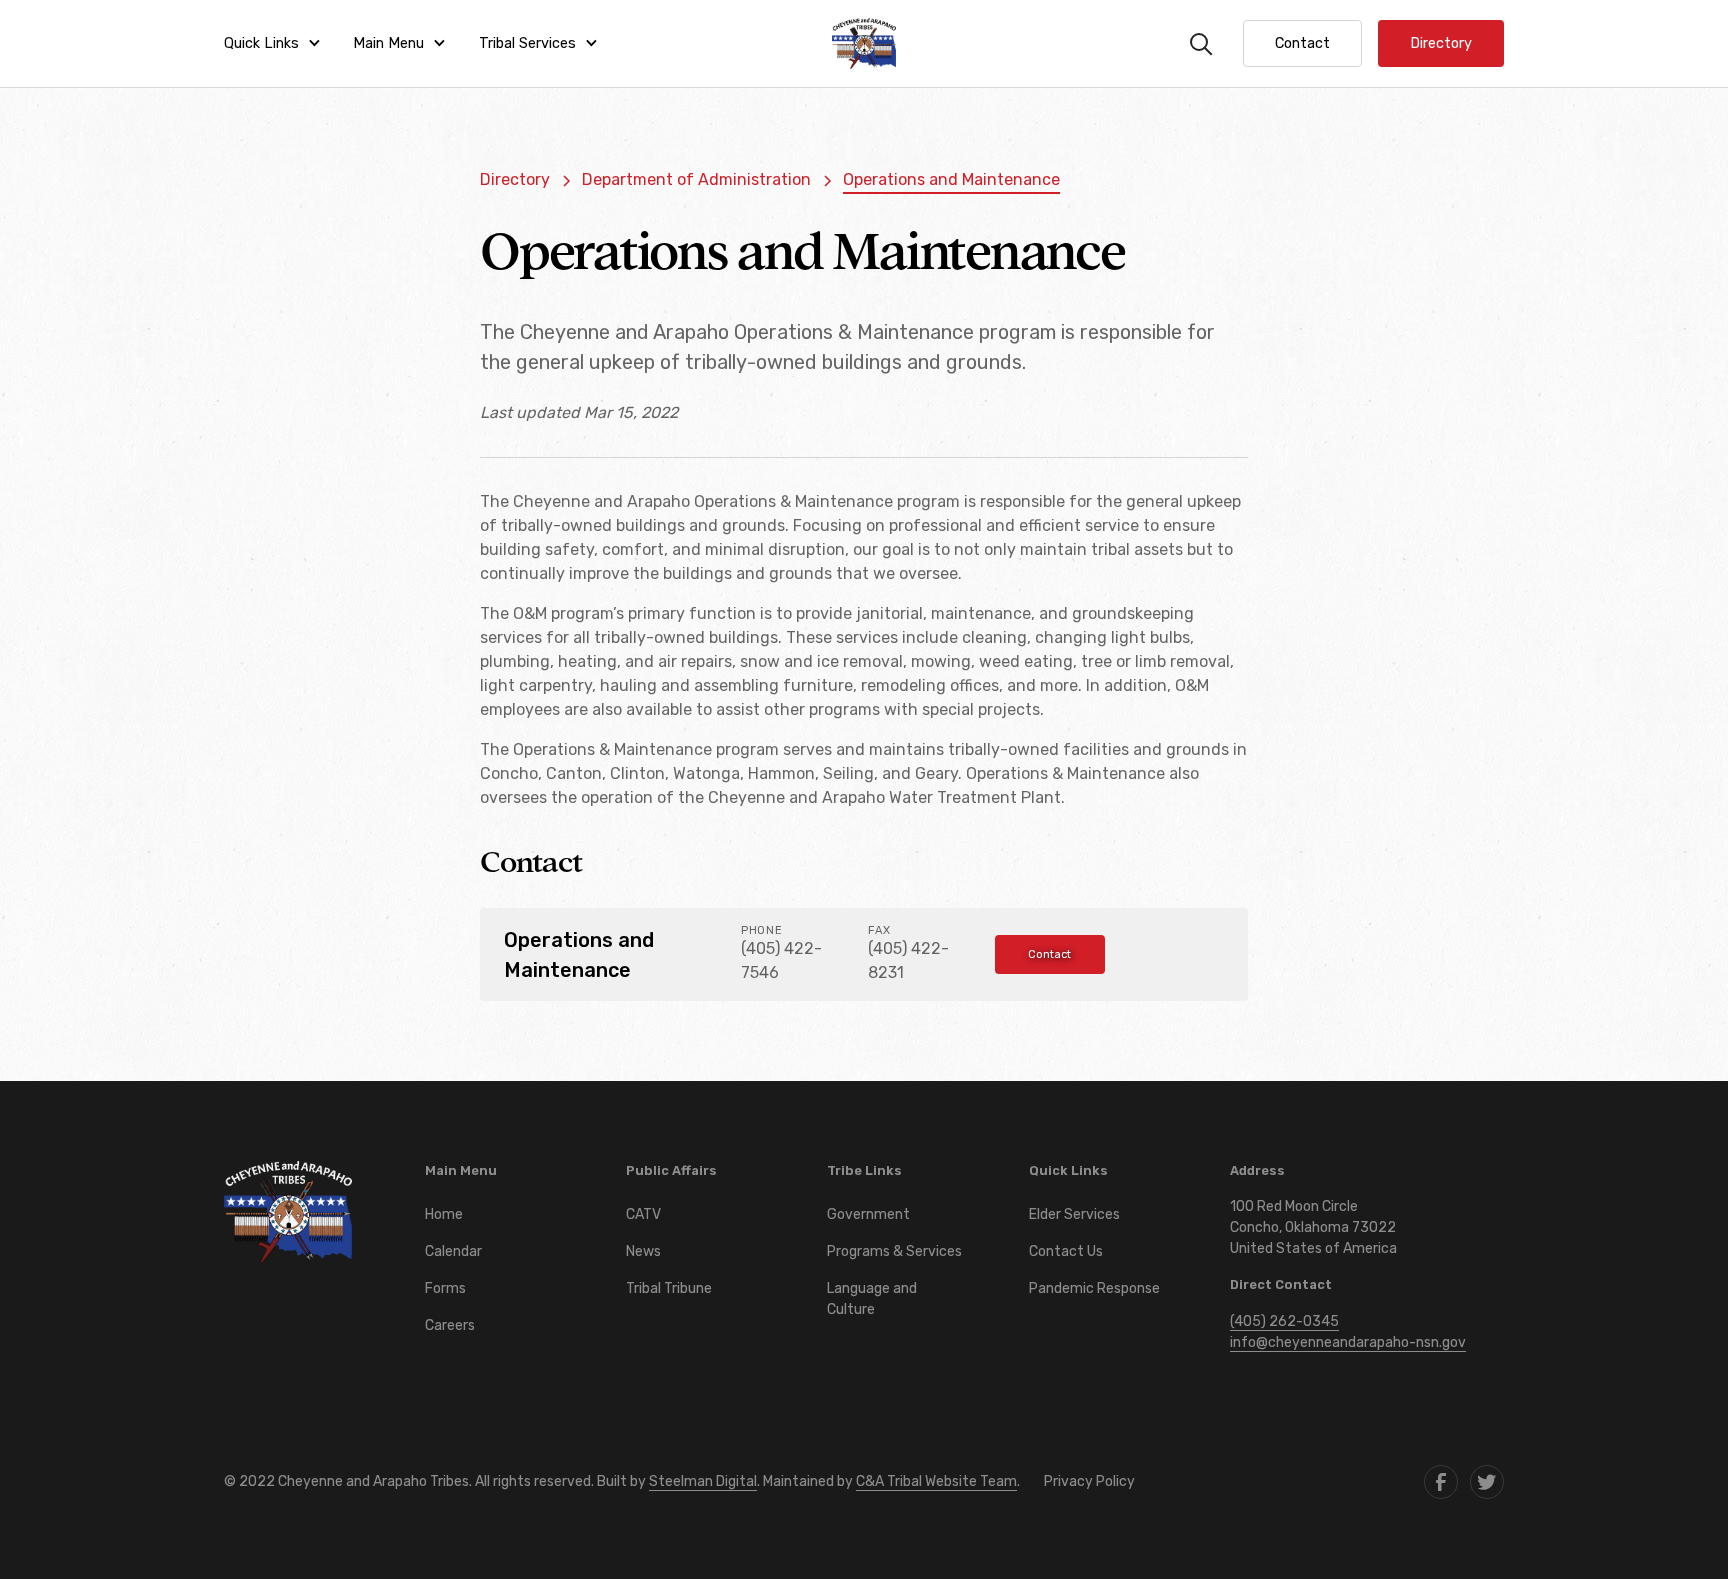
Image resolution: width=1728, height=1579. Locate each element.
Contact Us (1066, 1251)
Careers (450, 1325)
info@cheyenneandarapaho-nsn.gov (1348, 1342)
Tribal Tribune (669, 1288)
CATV (643, 1214)
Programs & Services (894, 1251)
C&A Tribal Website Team (936, 1481)
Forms (445, 1288)
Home (444, 1214)
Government (868, 1214)
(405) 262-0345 (1284, 1321)
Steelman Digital (703, 1481)
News (643, 1251)
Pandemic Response (1094, 1288)
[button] (272, 43)
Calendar (453, 1251)
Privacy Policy (1089, 1481)
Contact (1049, 954)
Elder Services (1074, 1214)
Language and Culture (872, 1299)
